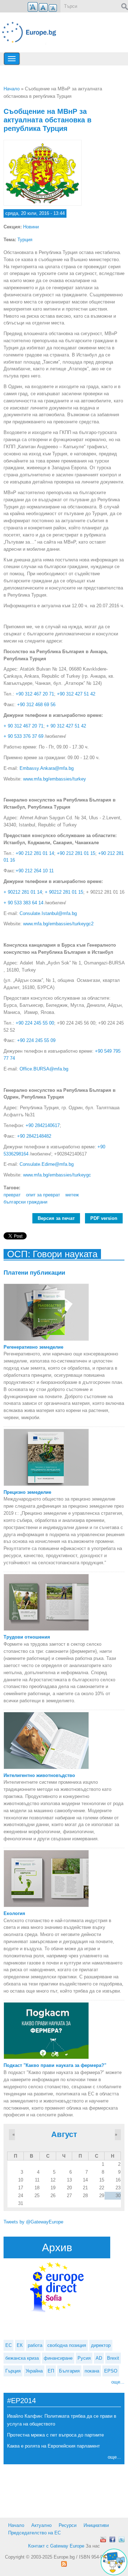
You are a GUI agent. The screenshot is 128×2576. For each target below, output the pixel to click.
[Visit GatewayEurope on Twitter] (122, 2539)
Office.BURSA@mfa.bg (44, 1069)
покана (92, 2371)
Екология (14, 1913)
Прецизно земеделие (27, 1492)
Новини (31, 227)
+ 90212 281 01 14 (23, 892)
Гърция (13, 2371)
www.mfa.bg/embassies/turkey (55, 779)
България (69, 2371)
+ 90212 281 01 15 (64, 892)
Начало (12, 89)
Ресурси (68, 2525)
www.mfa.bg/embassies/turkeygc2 (58, 924)
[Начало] (32, 32)
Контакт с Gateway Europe (56, 2546)
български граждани (25, 1202)
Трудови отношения (27, 1637)
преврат (12, 1195)
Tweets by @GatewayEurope (33, 2222)
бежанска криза (22, 2358)
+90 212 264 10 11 (35, 871)
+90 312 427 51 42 (76, 694)
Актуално (41, 2525)
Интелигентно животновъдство (39, 1775)
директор (101, 2345)
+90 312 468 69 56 (36, 705)
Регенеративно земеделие (33, 1347)
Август (64, 2134)
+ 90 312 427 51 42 (66, 726)
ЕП (51, 2371)
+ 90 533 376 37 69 (23, 736)
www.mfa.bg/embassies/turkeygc (57, 1175)
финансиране (58, 2358)
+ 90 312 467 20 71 (23, 726)
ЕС (9, 2345)
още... (118, 2382)
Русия (84, 2358)
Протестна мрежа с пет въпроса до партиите (55, 2435)
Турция (25, 240)
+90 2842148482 (34, 1136)
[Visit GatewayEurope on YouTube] (103, 2539)
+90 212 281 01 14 (35, 853)
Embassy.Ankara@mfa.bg (47, 768)
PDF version (104, 1218)
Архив (57, 2247)
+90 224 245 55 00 (35, 1023)
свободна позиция (67, 2345)
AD (99, 2358)
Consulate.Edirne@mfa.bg (47, 1164)
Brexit (113, 2358)
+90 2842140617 (43, 1125)
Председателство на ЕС (34, 2533)
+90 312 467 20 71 (35, 694)
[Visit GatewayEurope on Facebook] (112, 2539)
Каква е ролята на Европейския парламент (54, 2446)
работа (35, 2345)
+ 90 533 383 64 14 (23, 903)
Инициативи (96, 2525)
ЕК (20, 2345)
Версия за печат (56, 1218)
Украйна (34, 2371)
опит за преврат (43, 1195)
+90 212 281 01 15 (76, 853)
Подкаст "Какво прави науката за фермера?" (55, 2065)
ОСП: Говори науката (52, 1254)
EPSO (111, 2371)
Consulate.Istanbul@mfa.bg (48, 913)
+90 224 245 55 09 (36, 1040)
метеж (72, 1195)
